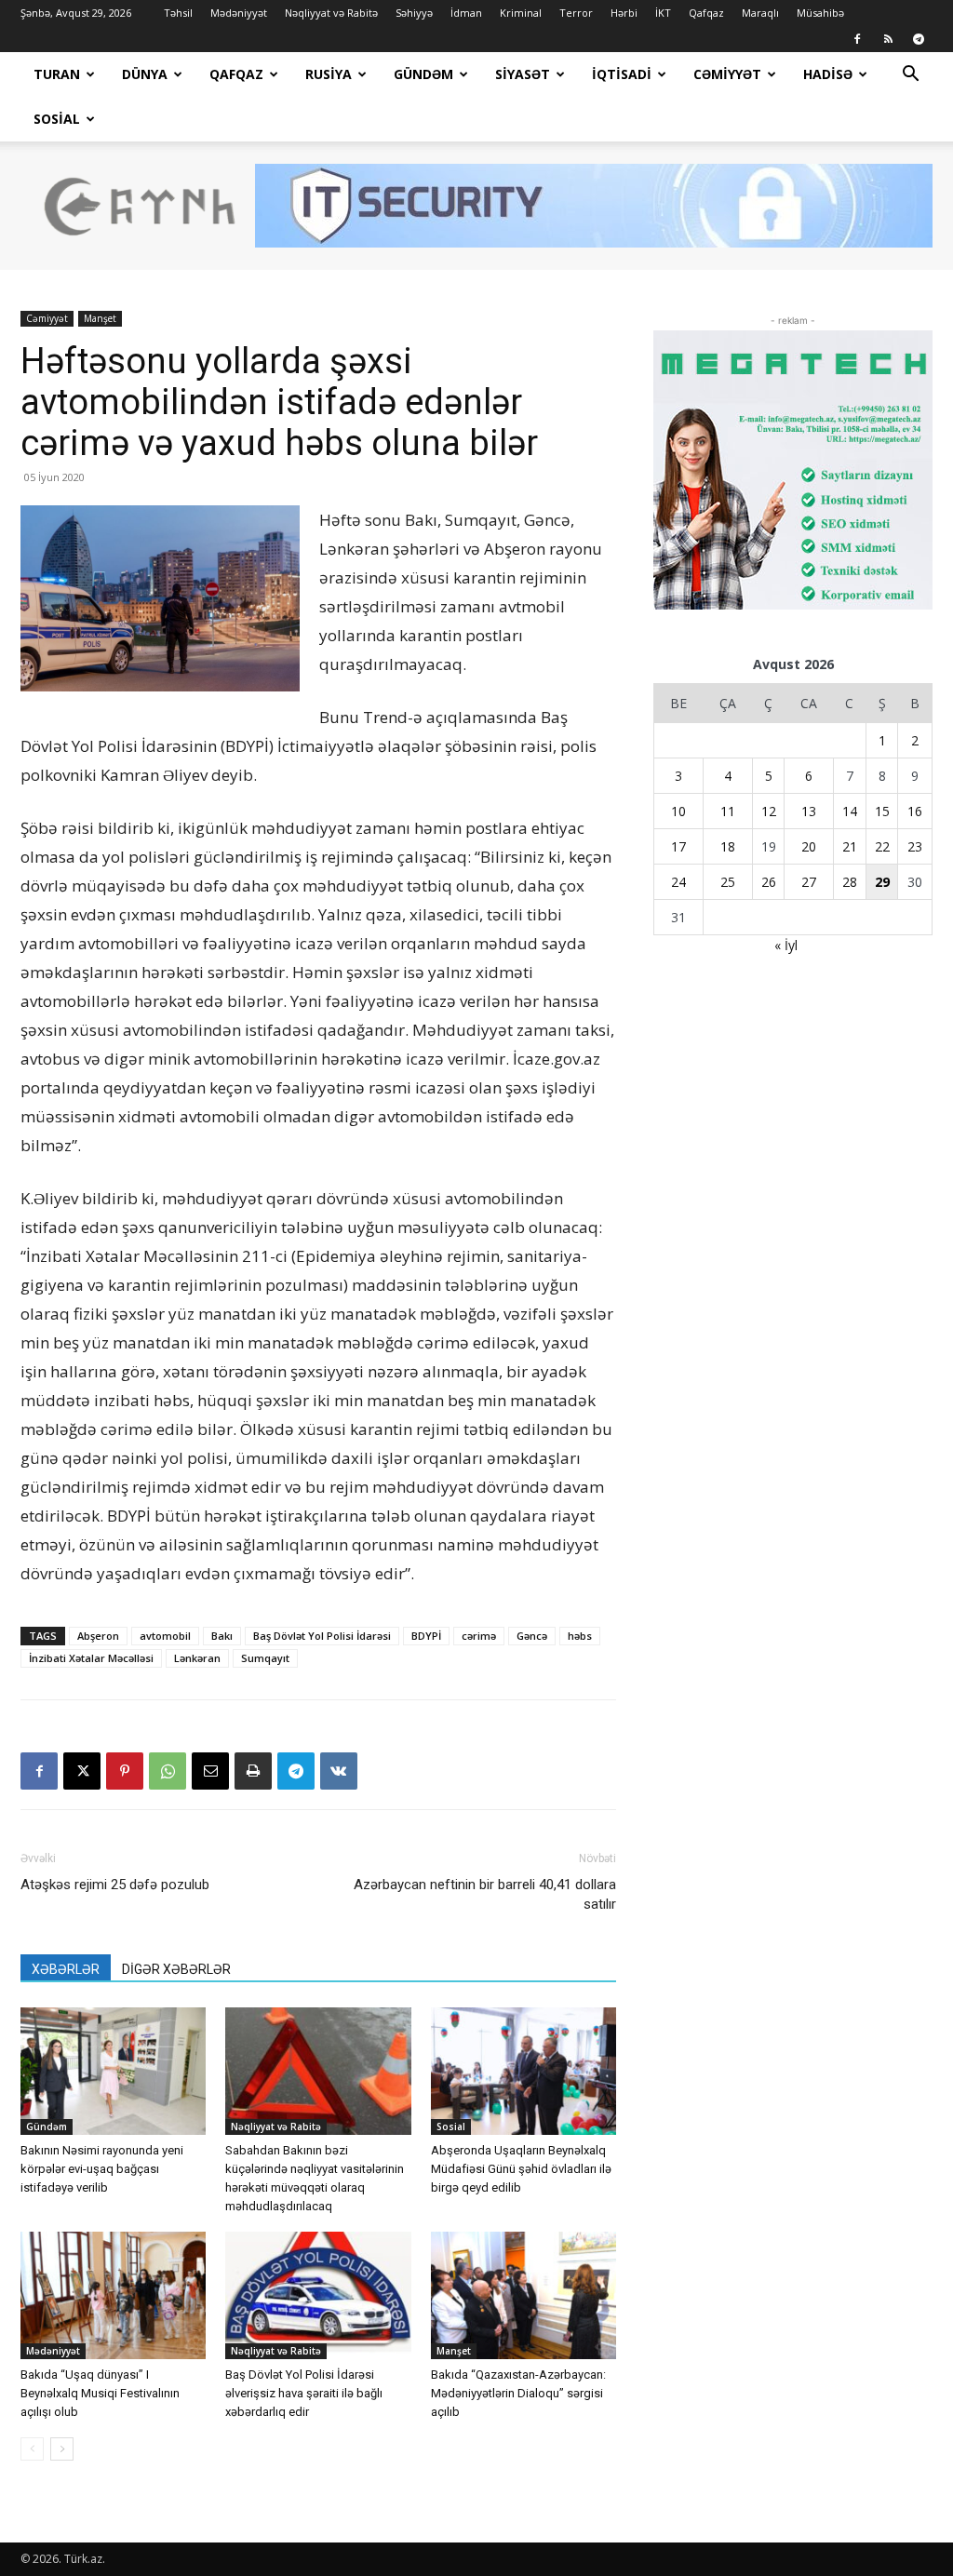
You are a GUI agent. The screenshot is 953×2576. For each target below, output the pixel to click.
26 (769, 882)
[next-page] (62, 2449)
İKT (663, 13)
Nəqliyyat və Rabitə (331, 13)
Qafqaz (706, 13)
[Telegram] (919, 39)
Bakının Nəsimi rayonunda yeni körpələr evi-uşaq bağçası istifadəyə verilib (102, 2169)
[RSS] (888, 39)
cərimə (479, 1636)
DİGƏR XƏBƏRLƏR (176, 1969)
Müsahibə (820, 13)
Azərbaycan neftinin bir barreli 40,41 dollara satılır (485, 1894)
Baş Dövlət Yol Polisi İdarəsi (322, 1636)
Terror (576, 13)
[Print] (253, 1771)
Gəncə (532, 1636)
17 (678, 846)
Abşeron (98, 1636)
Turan (57, 74)
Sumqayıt (265, 1658)
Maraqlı (760, 13)
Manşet (100, 318)
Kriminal (521, 13)
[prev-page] (32, 2449)
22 (882, 846)
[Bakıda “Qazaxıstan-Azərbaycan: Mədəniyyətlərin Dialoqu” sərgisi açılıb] (523, 2295)
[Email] (210, 1771)
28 (850, 882)
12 (769, 811)
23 (915, 846)
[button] (910, 76)
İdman (466, 13)
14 (850, 811)
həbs (580, 1636)
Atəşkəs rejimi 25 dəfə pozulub (115, 1885)
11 (728, 811)
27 (809, 882)
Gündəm (423, 74)
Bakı (222, 1636)
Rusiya (329, 74)
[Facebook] (857, 39)
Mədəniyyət (239, 13)
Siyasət (523, 74)
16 (915, 811)
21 (850, 846)
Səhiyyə (414, 13)
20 (809, 846)
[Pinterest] (125, 1771)
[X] (82, 1771)
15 (882, 811)
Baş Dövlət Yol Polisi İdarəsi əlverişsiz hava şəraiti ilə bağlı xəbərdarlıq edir (304, 2393)
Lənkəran (197, 1658)
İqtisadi (622, 74)
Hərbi (624, 13)
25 (728, 882)
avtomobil (165, 1636)
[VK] (339, 1771)
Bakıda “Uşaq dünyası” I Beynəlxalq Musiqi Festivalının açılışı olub (100, 2393)
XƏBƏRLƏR (66, 1969)
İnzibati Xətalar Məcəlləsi (91, 1658)
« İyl (786, 945)
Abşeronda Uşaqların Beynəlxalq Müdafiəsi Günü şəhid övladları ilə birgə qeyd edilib (521, 2169)
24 (678, 882)
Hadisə (828, 74)
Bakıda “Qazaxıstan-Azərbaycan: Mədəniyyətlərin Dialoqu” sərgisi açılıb (518, 2393)
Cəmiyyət (727, 74)
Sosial (57, 119)
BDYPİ (426, 1636)
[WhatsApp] (168, 1771)
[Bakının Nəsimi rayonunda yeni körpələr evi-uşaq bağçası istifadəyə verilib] (113, 2071)
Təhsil (178, 13)
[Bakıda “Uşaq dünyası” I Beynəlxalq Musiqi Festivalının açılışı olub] (113, 2295)
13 (809, 811)
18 (728, 846)
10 (678, 811)
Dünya (145, 74)
